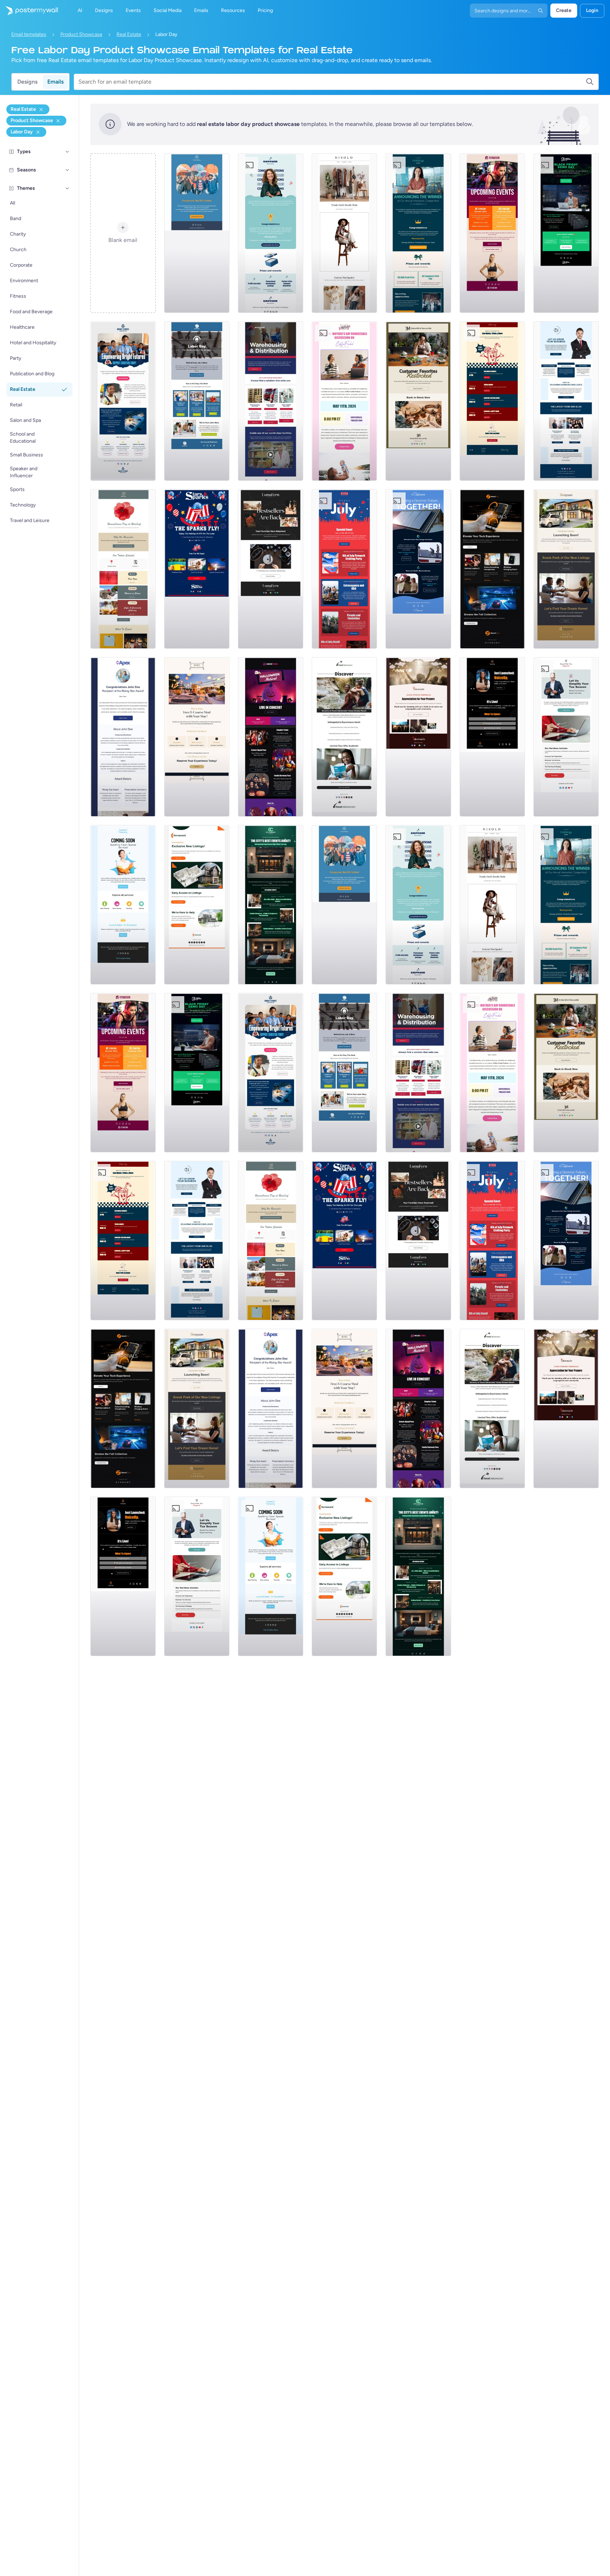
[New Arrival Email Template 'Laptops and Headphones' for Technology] (492, 569)
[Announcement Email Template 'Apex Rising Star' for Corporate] (123, 737)
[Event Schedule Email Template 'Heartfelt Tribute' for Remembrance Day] (123, 569)
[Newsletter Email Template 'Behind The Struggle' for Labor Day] (197, 401)
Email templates (29, 34)
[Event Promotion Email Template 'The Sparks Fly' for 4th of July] (197, 569)
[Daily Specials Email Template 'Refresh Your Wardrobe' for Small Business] (344, 233)
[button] (67, 152)
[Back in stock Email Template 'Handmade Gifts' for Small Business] (418, 401)
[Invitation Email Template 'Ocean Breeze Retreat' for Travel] (344, 737)
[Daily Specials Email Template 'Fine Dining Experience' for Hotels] (197, 737)
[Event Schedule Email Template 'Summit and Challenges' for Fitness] (492, 233)
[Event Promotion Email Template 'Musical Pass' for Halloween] (271, 737)
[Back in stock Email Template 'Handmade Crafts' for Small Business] (271, 569)
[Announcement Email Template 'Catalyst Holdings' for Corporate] (418, 233)
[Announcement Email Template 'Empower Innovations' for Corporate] (271, 233)
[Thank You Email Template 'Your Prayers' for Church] (418, 737)
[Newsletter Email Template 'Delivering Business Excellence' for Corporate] (566, 401)
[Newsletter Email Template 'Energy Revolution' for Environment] (418, 569)
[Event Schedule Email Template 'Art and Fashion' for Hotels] (271, 905)
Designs (27, 82)
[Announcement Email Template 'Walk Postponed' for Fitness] (197, 233)
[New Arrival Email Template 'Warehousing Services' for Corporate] (271, 401)
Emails (55, 82)
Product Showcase (81, 34)
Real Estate (129, 34)
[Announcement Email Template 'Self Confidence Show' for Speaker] (492, 737)
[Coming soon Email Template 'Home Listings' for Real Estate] (197, 905)
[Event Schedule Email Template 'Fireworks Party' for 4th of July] (344, 569)
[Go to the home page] (29, 11)
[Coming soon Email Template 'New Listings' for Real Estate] (566, 569)
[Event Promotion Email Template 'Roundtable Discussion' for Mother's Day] (344, 401)
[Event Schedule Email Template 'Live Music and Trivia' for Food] (492, 401)
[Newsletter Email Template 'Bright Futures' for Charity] (123, 401)
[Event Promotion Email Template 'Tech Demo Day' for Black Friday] (566, 233)
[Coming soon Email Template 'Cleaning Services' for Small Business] (123, 905)
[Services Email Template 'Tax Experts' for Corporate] (566, 737)
